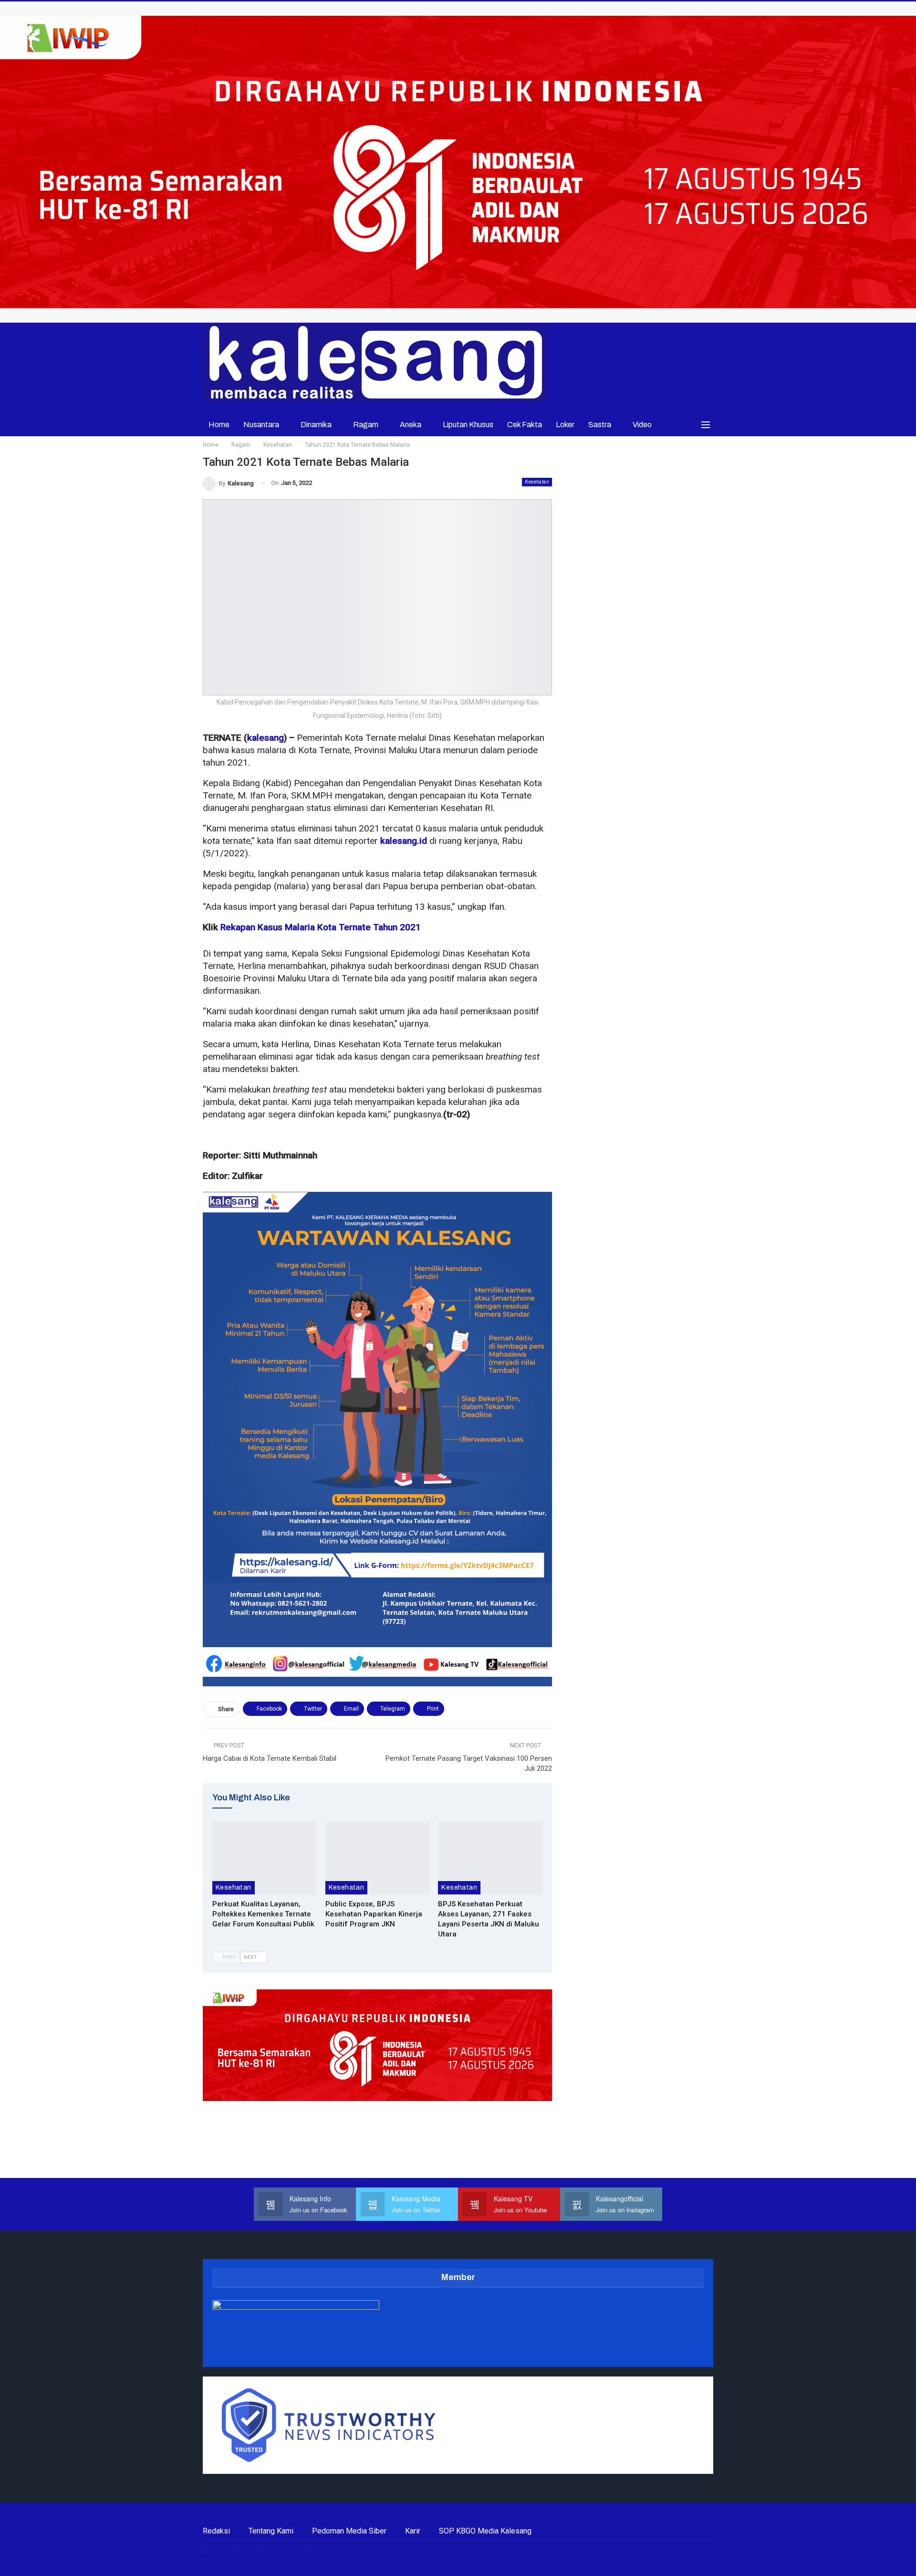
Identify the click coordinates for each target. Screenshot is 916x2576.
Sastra (600, 425)
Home (219, 425)
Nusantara (261, 425)
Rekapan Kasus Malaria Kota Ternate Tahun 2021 (321, 927)
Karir (413, 2531)
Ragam (366, 425)
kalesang (265, 738)
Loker (565, 425)
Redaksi (216, 2531)
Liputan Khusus (468, 425)
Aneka (411, 425)
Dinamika (316, 425)
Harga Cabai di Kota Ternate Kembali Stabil (270, 1758)
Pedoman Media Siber (349, 2531)
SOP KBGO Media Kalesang (485, 2531)
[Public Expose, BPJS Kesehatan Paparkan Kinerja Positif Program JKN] (378, 1858)
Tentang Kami (271, 2531)
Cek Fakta (525, 425)
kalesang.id (404, 841)
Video (642, 425)
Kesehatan (537, 482)
